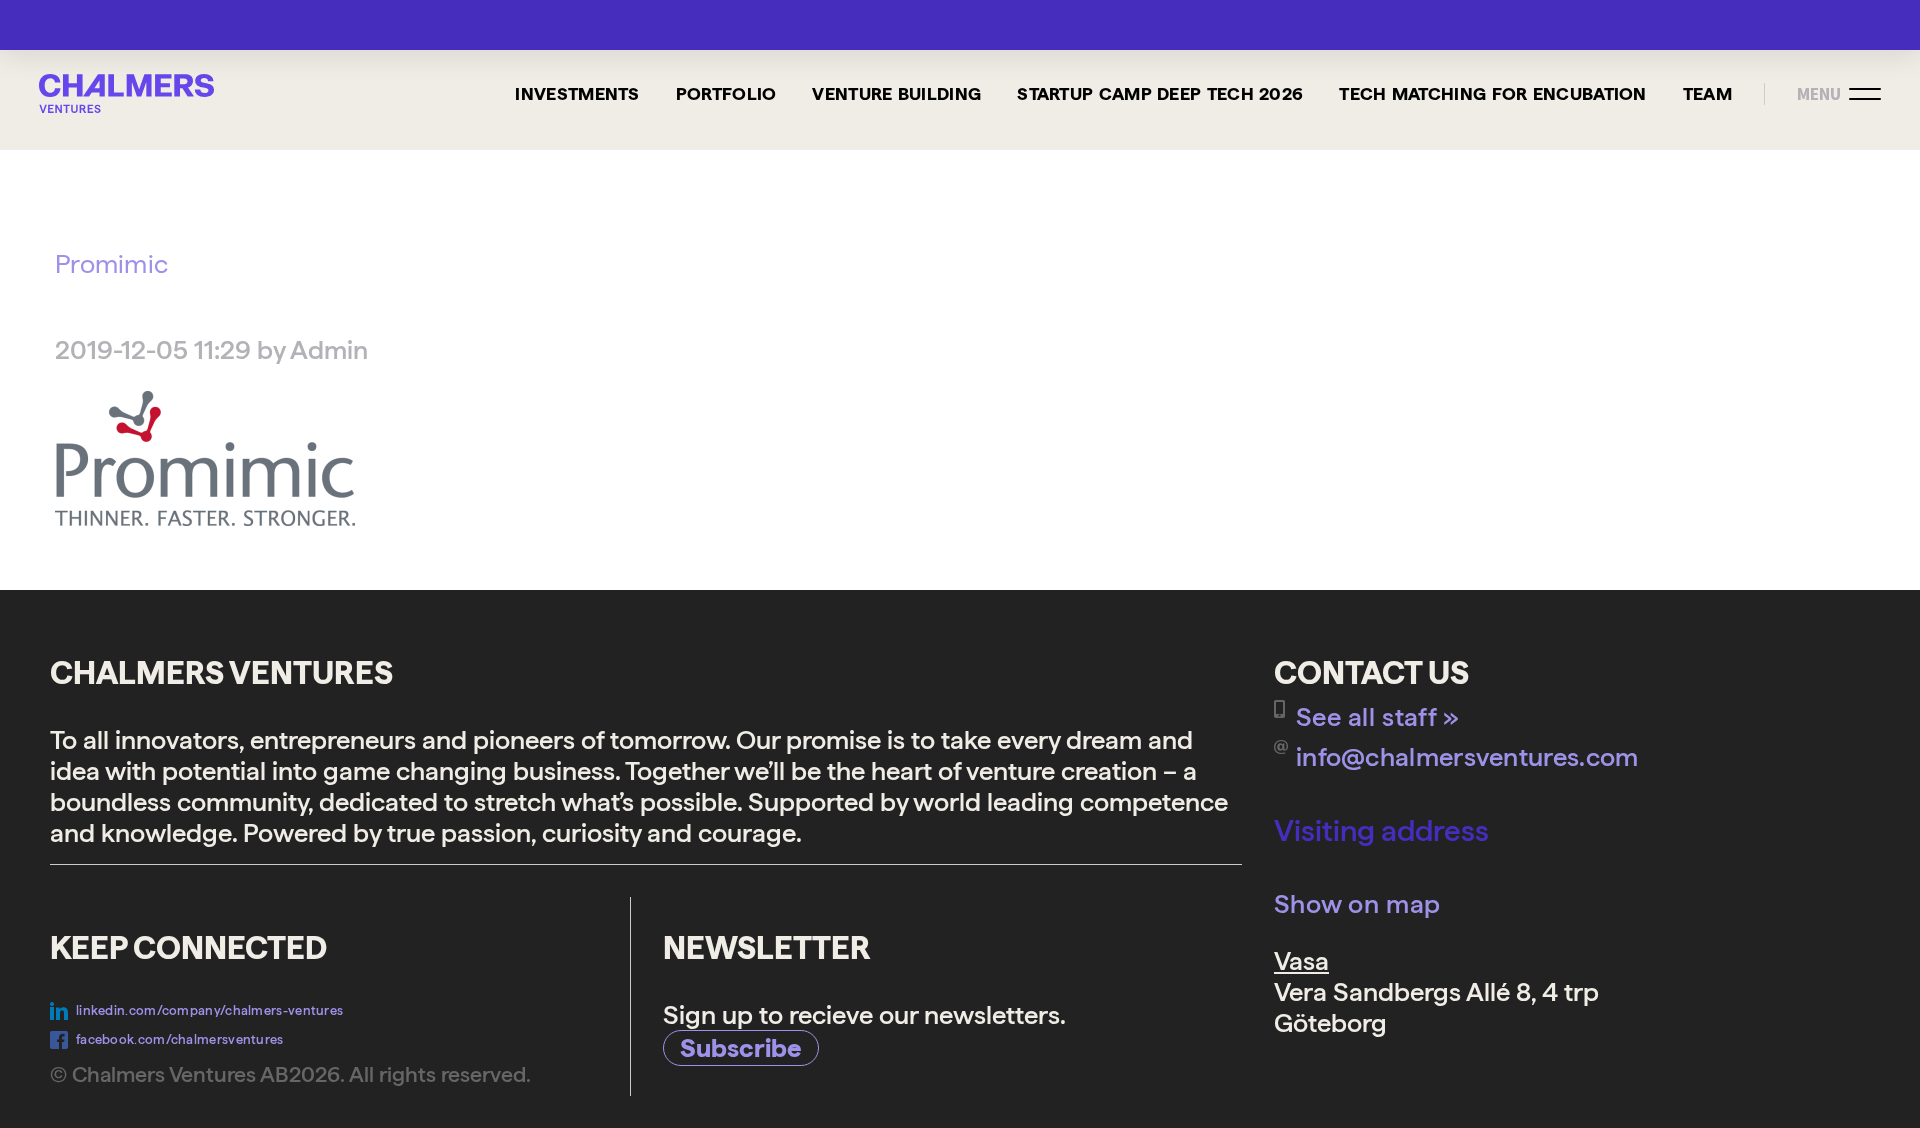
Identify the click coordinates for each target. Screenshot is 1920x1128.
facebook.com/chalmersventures (180, 1039)
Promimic (111, 263)
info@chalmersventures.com (1467, 756)
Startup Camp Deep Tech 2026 (1160, 93)
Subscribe (741, 1047)
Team (1707, 93)
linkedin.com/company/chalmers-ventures (209, 1010)
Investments (577, 93)
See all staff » (1378, 716)
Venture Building (896, 93)
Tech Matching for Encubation (1492, 93)
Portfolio (726, 93)
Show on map (1357, 903)
